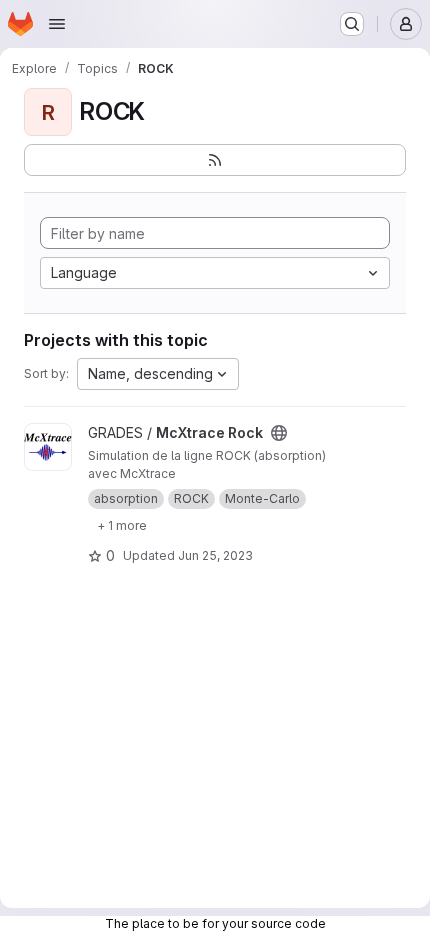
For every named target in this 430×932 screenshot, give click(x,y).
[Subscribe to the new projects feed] (215, 160)
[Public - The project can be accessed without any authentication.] (279, 433)
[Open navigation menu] (57, 24)
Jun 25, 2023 (215, 555)
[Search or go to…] (352, 24)
